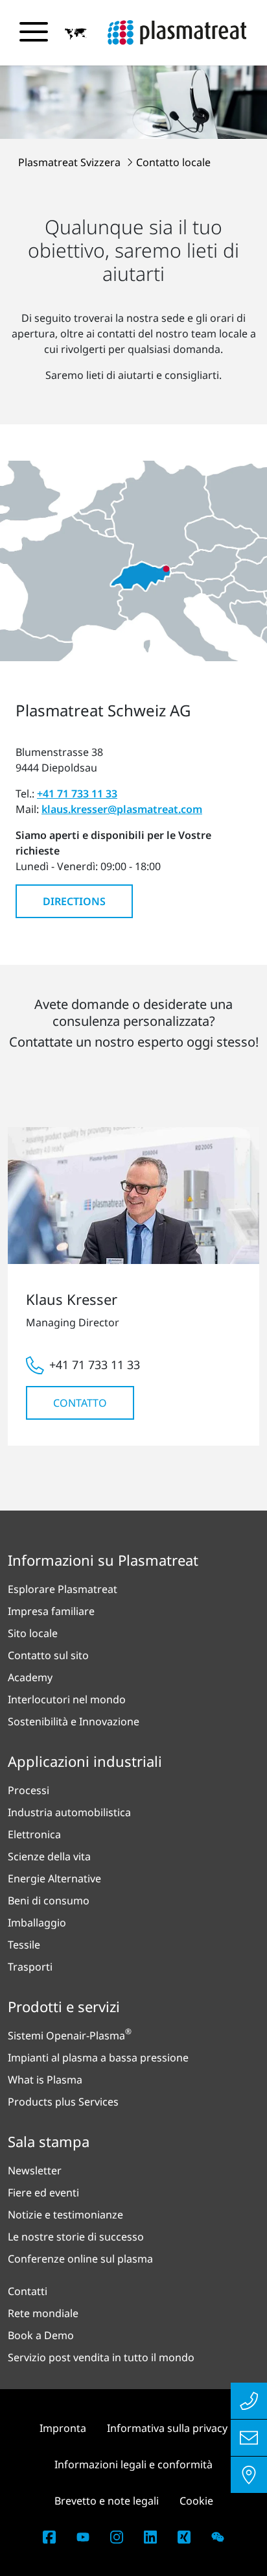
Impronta (63, 2428)
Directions (74, 901)
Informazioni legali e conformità (133, 2464)
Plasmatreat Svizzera (71, 162)
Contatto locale (173, 162)
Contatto (80, 1403)
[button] (76, 33)
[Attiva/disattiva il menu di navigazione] (34, 32)
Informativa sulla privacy (167, 2428)
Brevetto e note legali (107, 2501)
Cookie (196, 2501)
